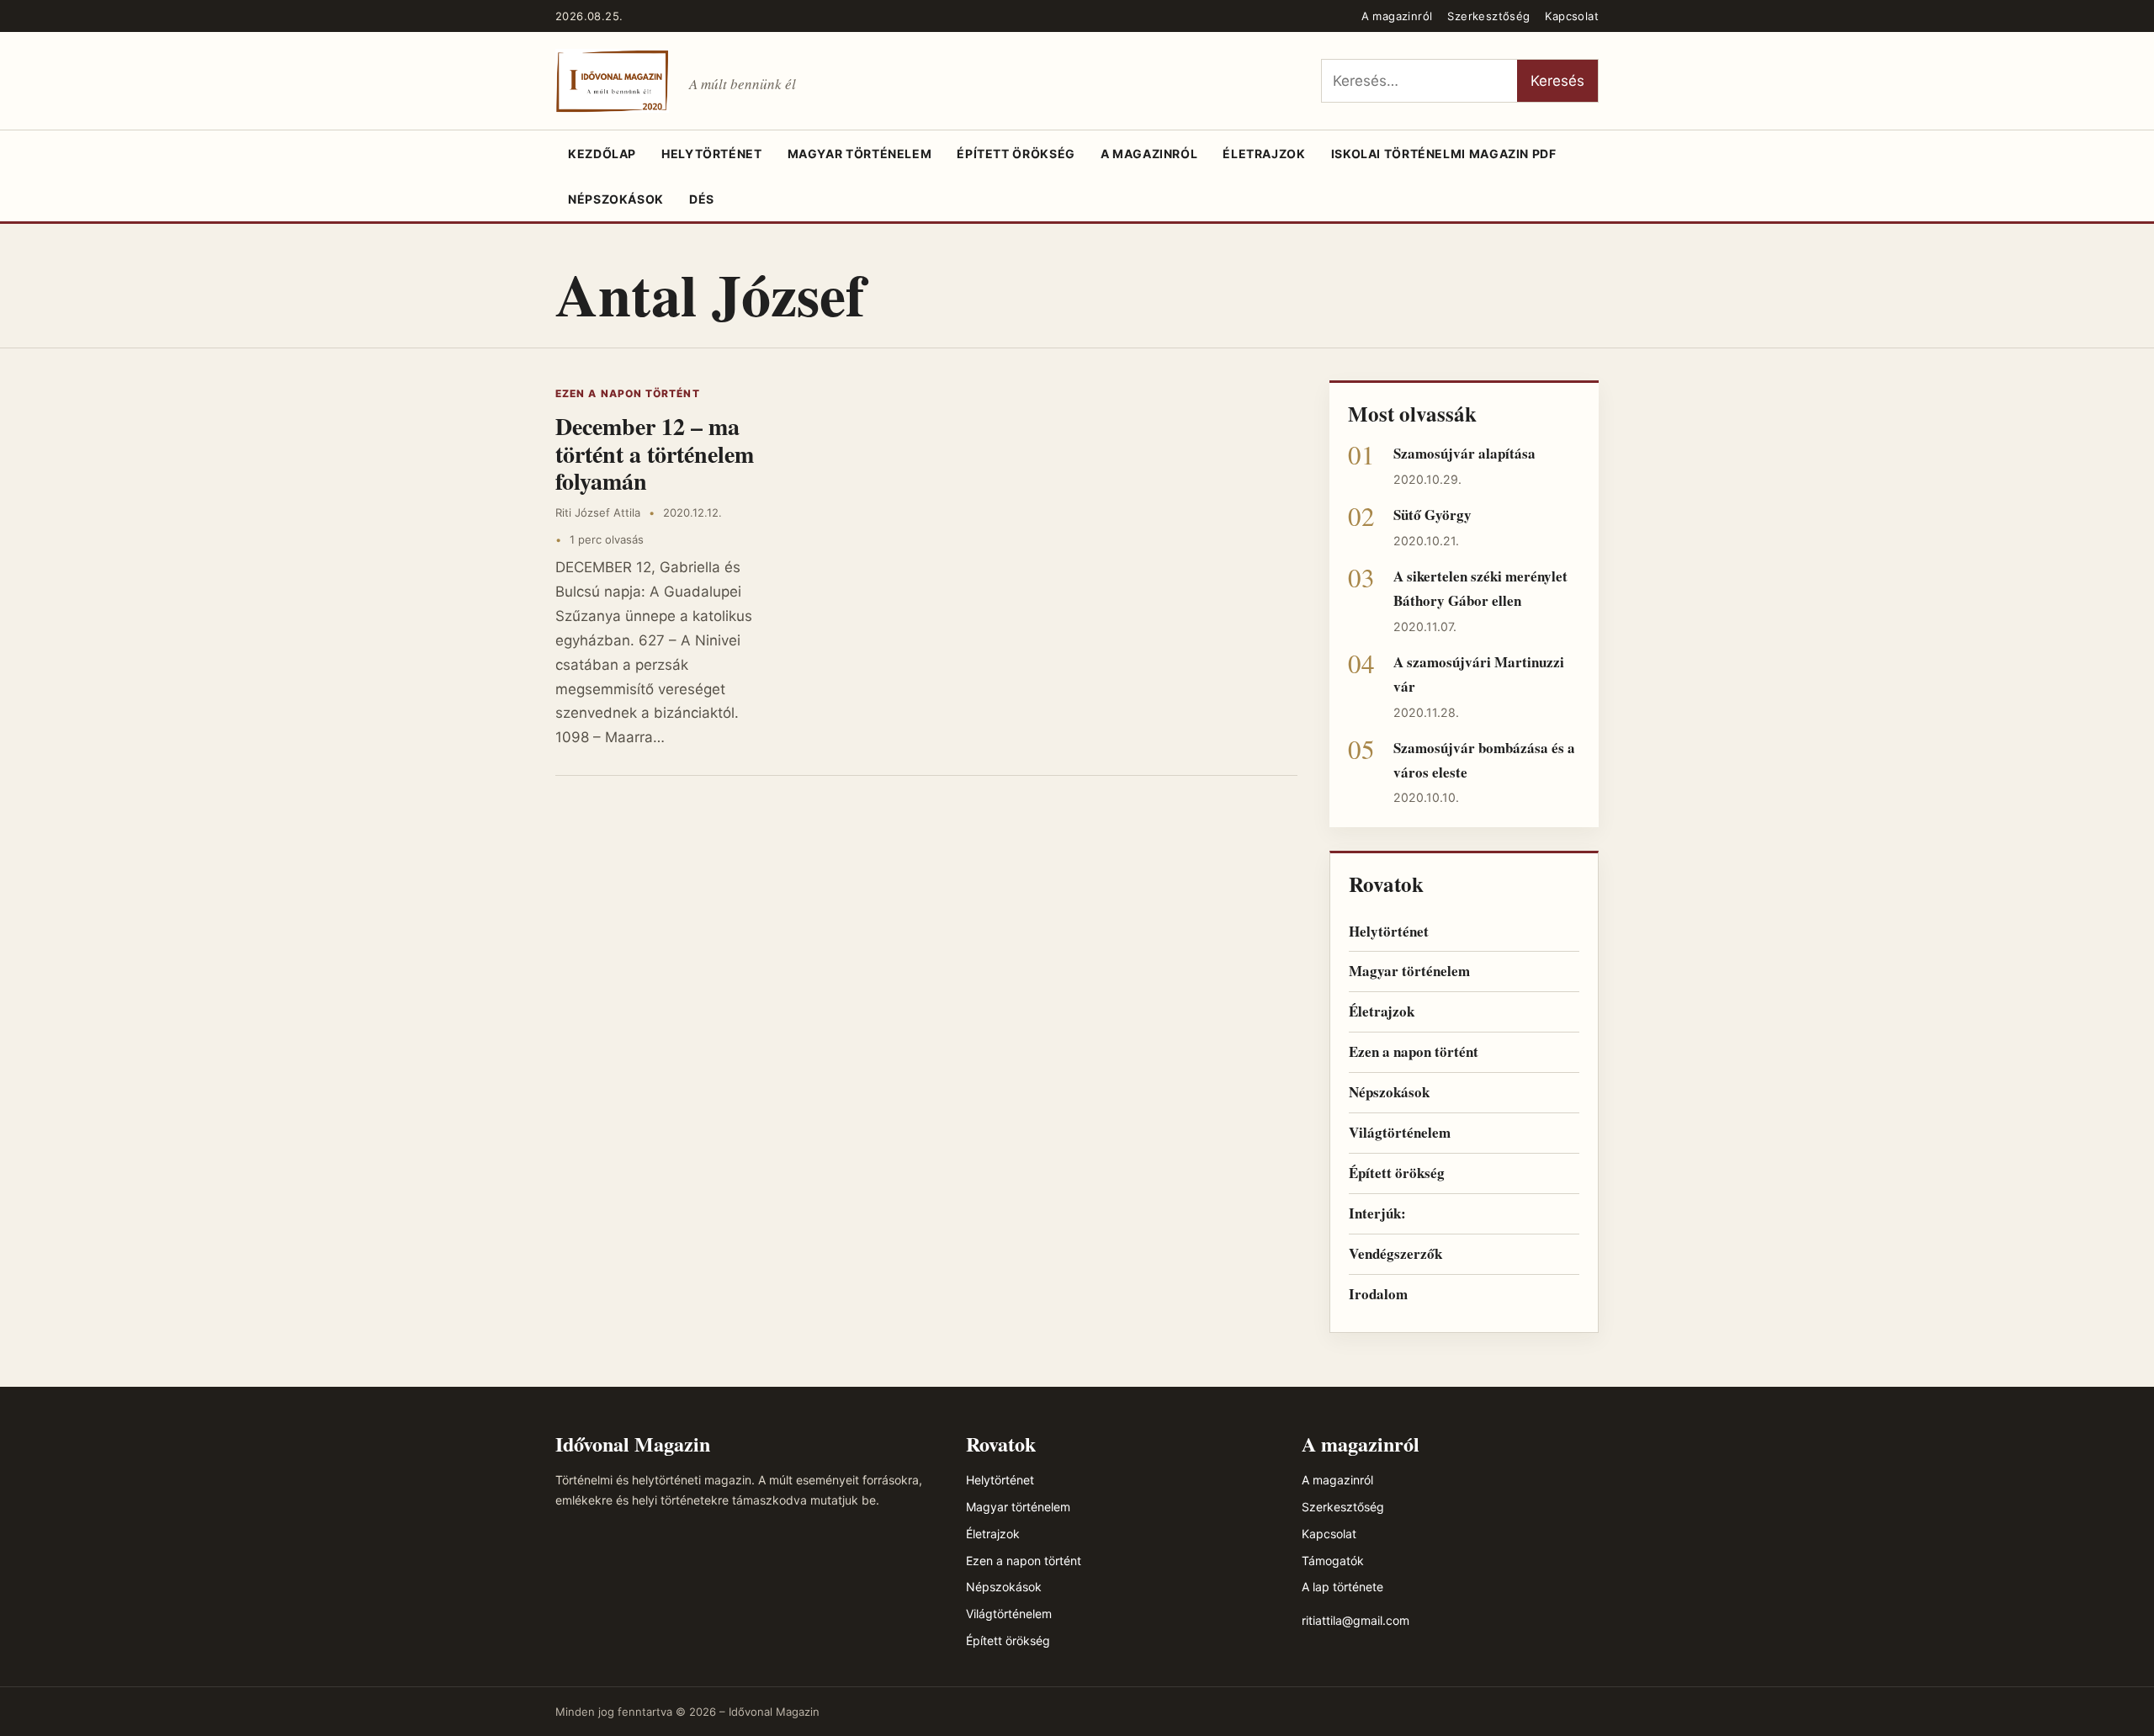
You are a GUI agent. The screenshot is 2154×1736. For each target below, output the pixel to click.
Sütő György (1432, 515)
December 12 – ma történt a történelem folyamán (655, 453)
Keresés (1557, 81)
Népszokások (616, 199)
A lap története (1342, 1587)
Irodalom (1378, 1294)
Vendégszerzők (1395, 1253)
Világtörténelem (1400, 1132)
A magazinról (1397, 16)
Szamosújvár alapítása (1464, 453)
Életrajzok (1264, 154)
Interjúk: (1377, 1213)
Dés (702, 199)
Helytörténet (712, 154)
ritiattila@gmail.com (1356, 1620)
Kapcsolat (1572, 16)
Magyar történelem (860, 154)
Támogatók (1333, 1561)
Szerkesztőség (1488, 16)
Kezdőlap (602, 154)
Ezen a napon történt (628, 393)
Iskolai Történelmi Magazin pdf (1444, 154)
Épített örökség (1016, 154)
